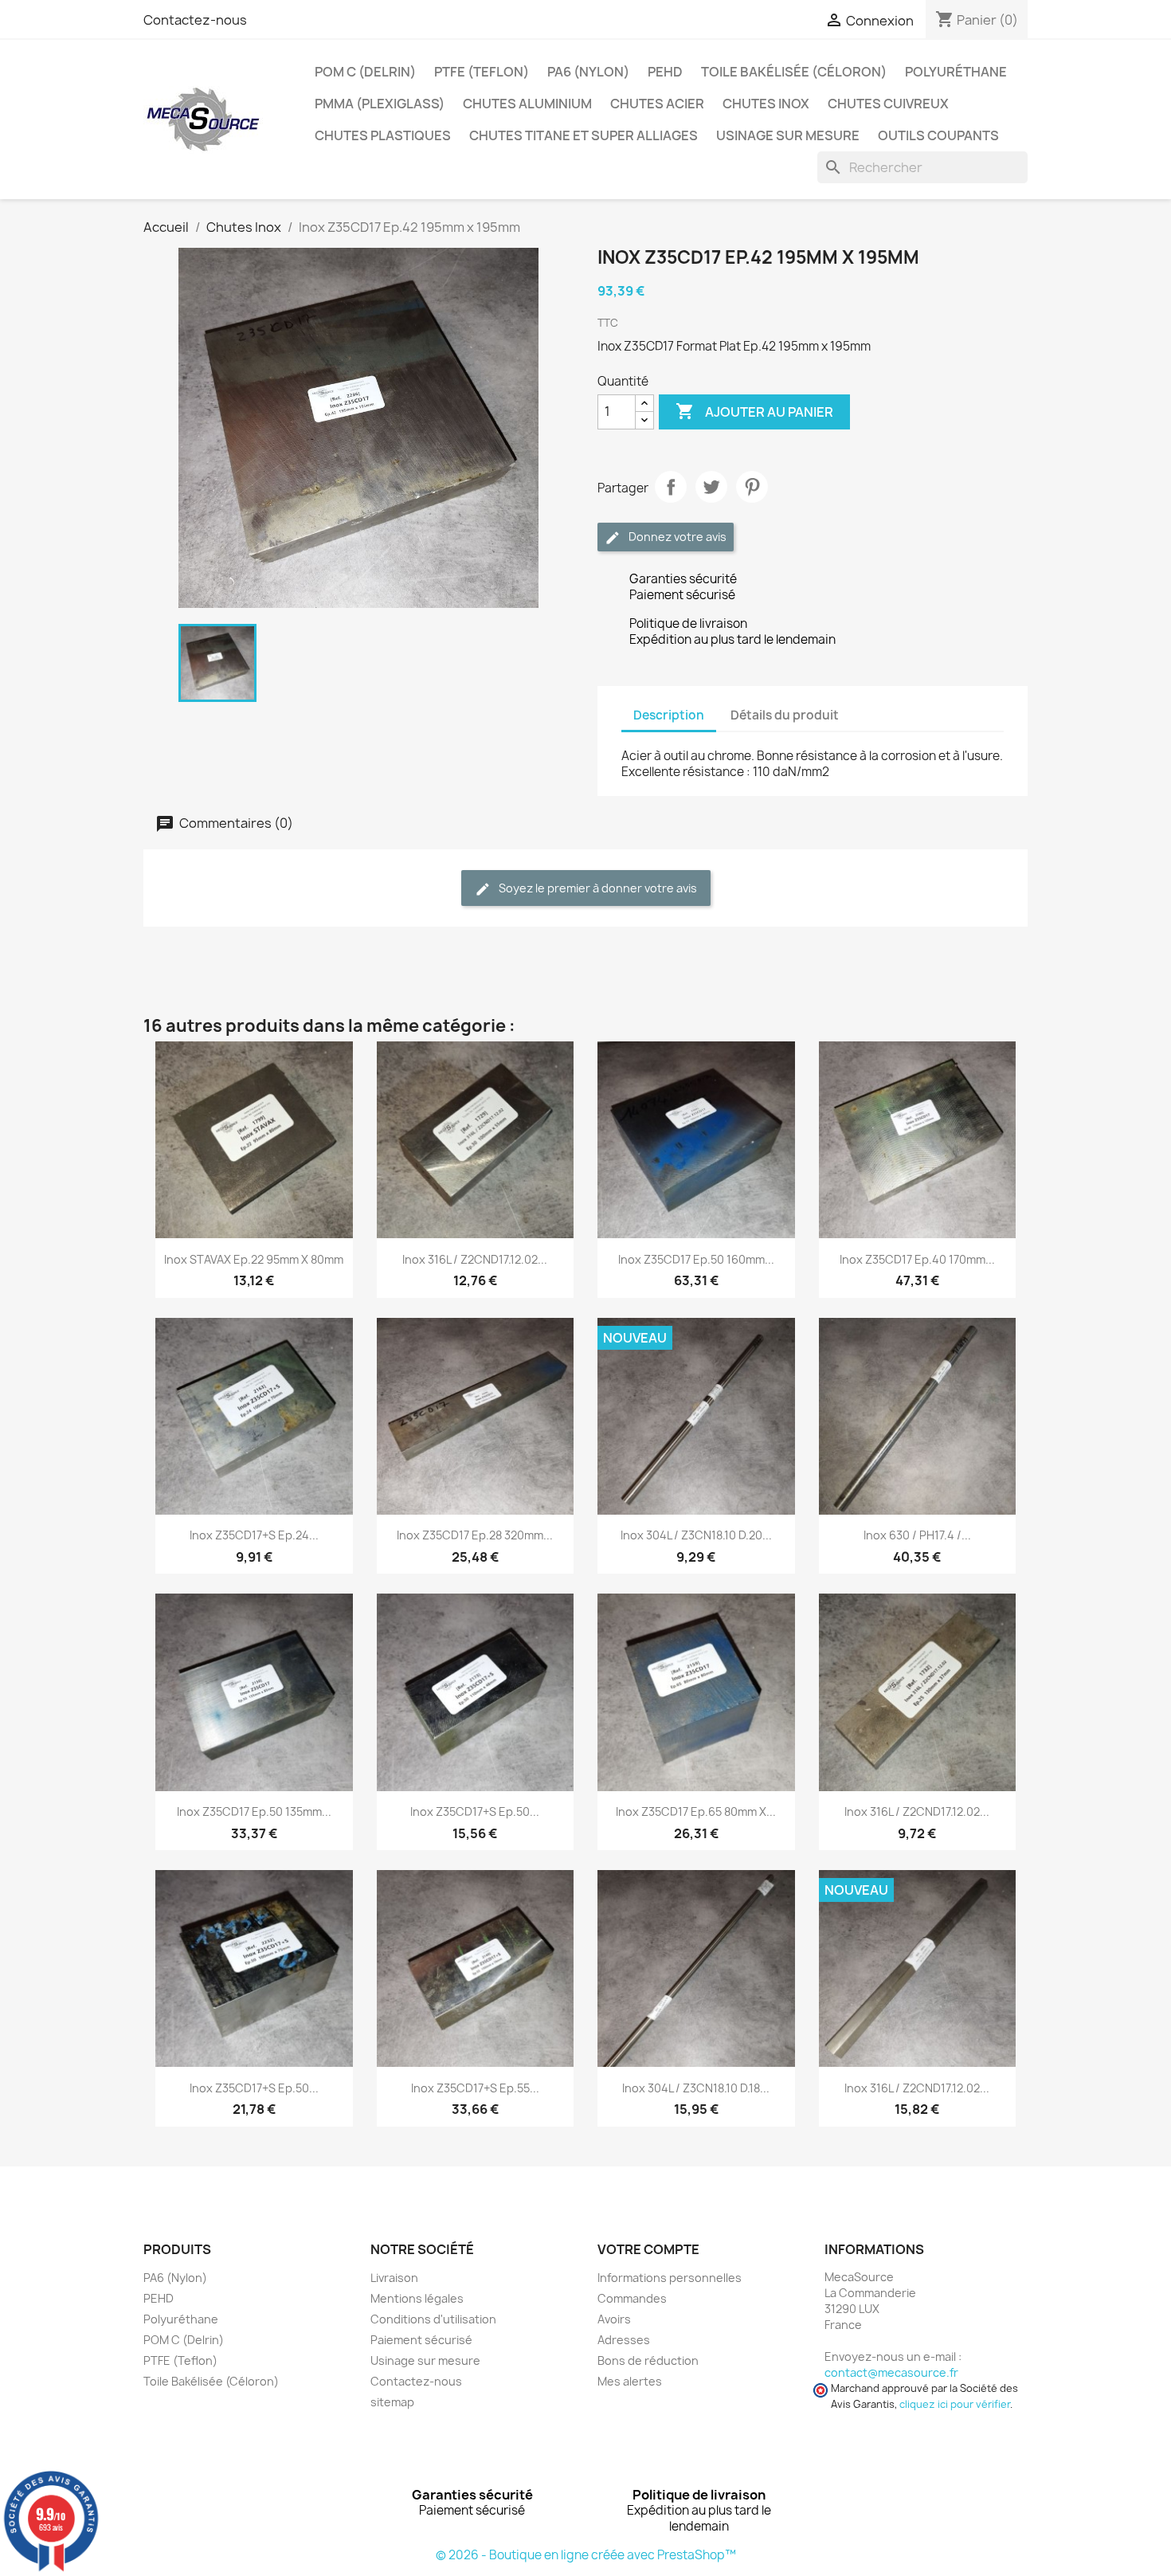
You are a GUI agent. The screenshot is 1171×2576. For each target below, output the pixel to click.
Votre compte (648, 2249)
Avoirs (614, 2319)
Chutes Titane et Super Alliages (584, 135)
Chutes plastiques (383, 135)
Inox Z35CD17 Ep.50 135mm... (254, 1811)
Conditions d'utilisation (433, 2319)
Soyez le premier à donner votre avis (597, 888)
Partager (671, 487)
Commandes (632, 2298)
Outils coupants (938, 135)
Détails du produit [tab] (785, 715)
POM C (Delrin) (365, 72)
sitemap (392, 2402)
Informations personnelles (670, 2278)
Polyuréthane (956, 72)
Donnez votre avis (676, 537)
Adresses (624, 2340)
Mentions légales (417, 2298)
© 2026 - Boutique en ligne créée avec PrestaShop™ (586, 2555)
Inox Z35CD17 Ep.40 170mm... (917, 1259)
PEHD (665, 72)
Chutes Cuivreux (888, 104)
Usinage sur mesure (788, 135)
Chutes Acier (657, 104)
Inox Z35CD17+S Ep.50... (475, 1811)
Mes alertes (630, 2381)
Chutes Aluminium (527, 104)
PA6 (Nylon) (588, 72)
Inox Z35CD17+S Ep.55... (475, 2088)
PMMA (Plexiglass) (380, 104)
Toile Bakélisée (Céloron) (794, 72)
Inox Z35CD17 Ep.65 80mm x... (696, 1811)
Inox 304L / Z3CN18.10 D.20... (696, 1535)
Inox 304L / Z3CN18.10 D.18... (696, 2088)
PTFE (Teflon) (482, 72)
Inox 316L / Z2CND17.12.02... (475, 1259)
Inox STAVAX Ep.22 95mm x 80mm (254, 1259)
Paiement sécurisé (421, 2340)
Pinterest (752, 487)
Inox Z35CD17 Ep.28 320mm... (475, 1535)
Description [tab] (669, 715)
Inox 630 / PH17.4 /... (917, 1535)
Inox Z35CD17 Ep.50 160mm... (696, 1259)
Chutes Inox (766, 104)
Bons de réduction (648, 2360)
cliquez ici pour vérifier (955, 2404)
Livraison (394, 2278)
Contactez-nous (195, 20)
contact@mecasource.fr (891, 2372)
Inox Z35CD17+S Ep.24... (254, 1535)
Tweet (711, 487)
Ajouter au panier (754, 411)
